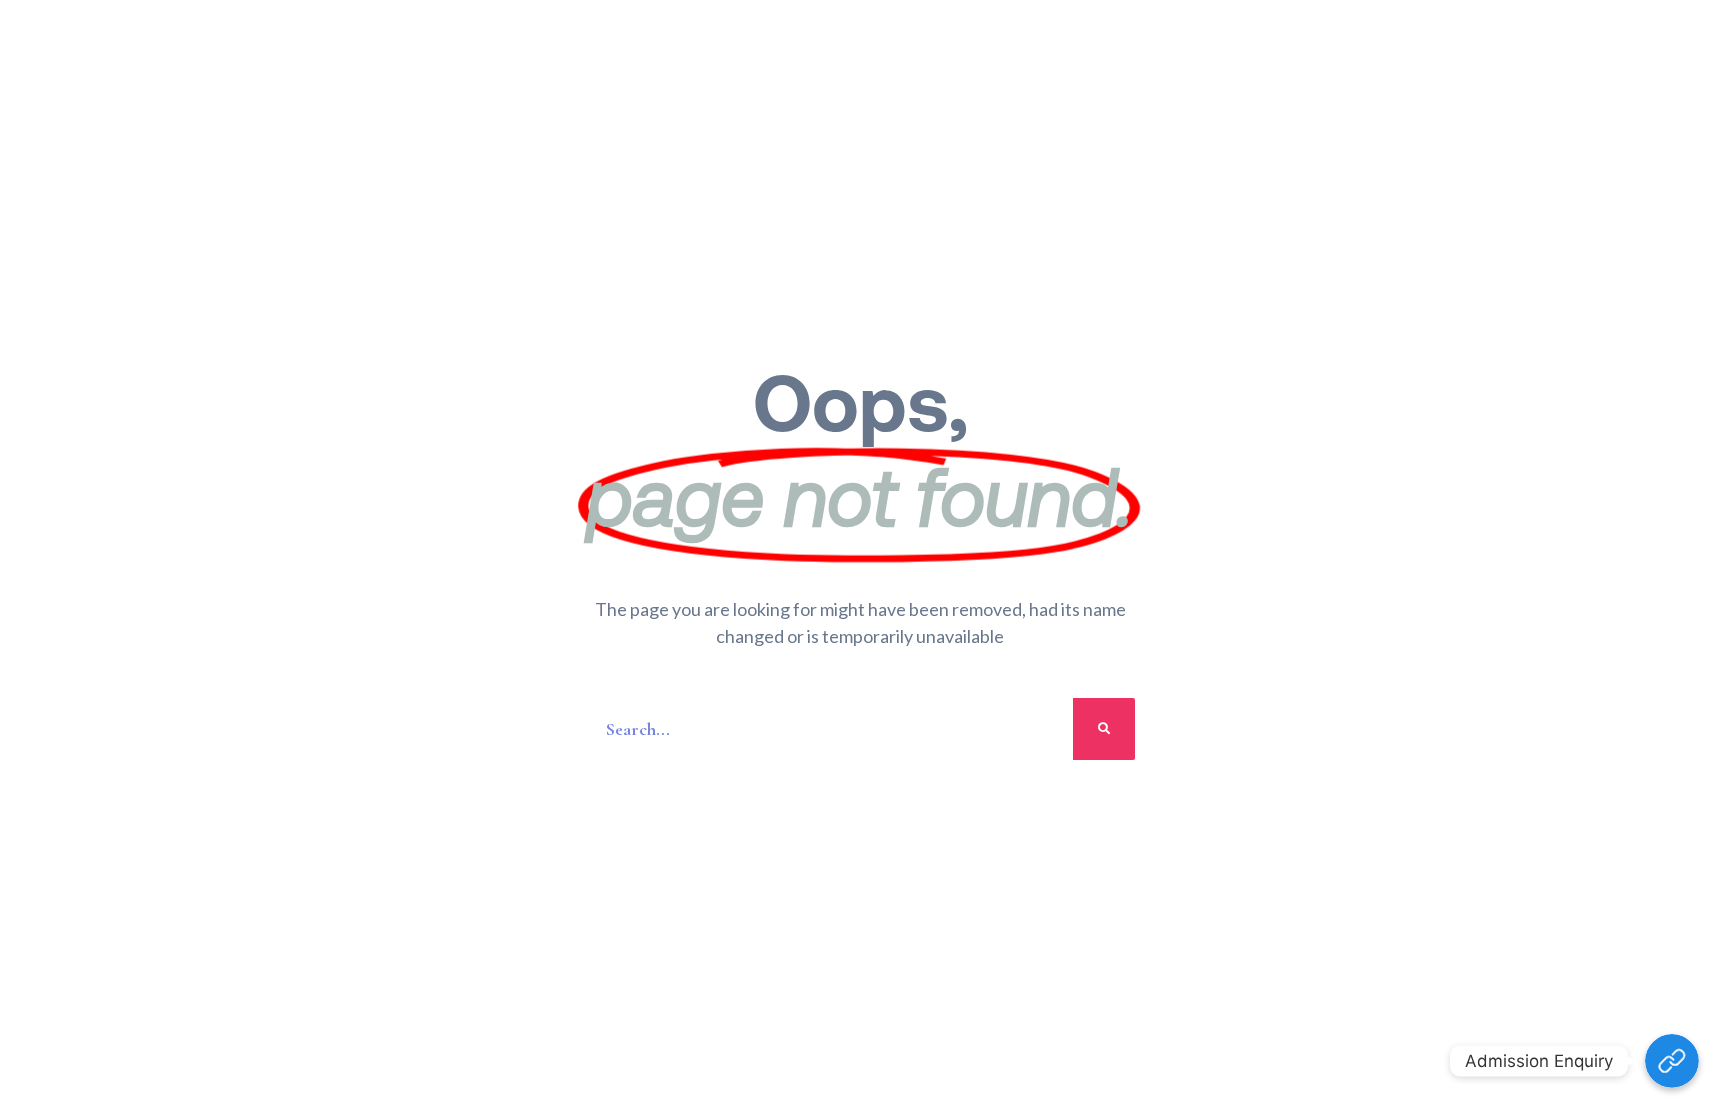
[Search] (1104, 729)
